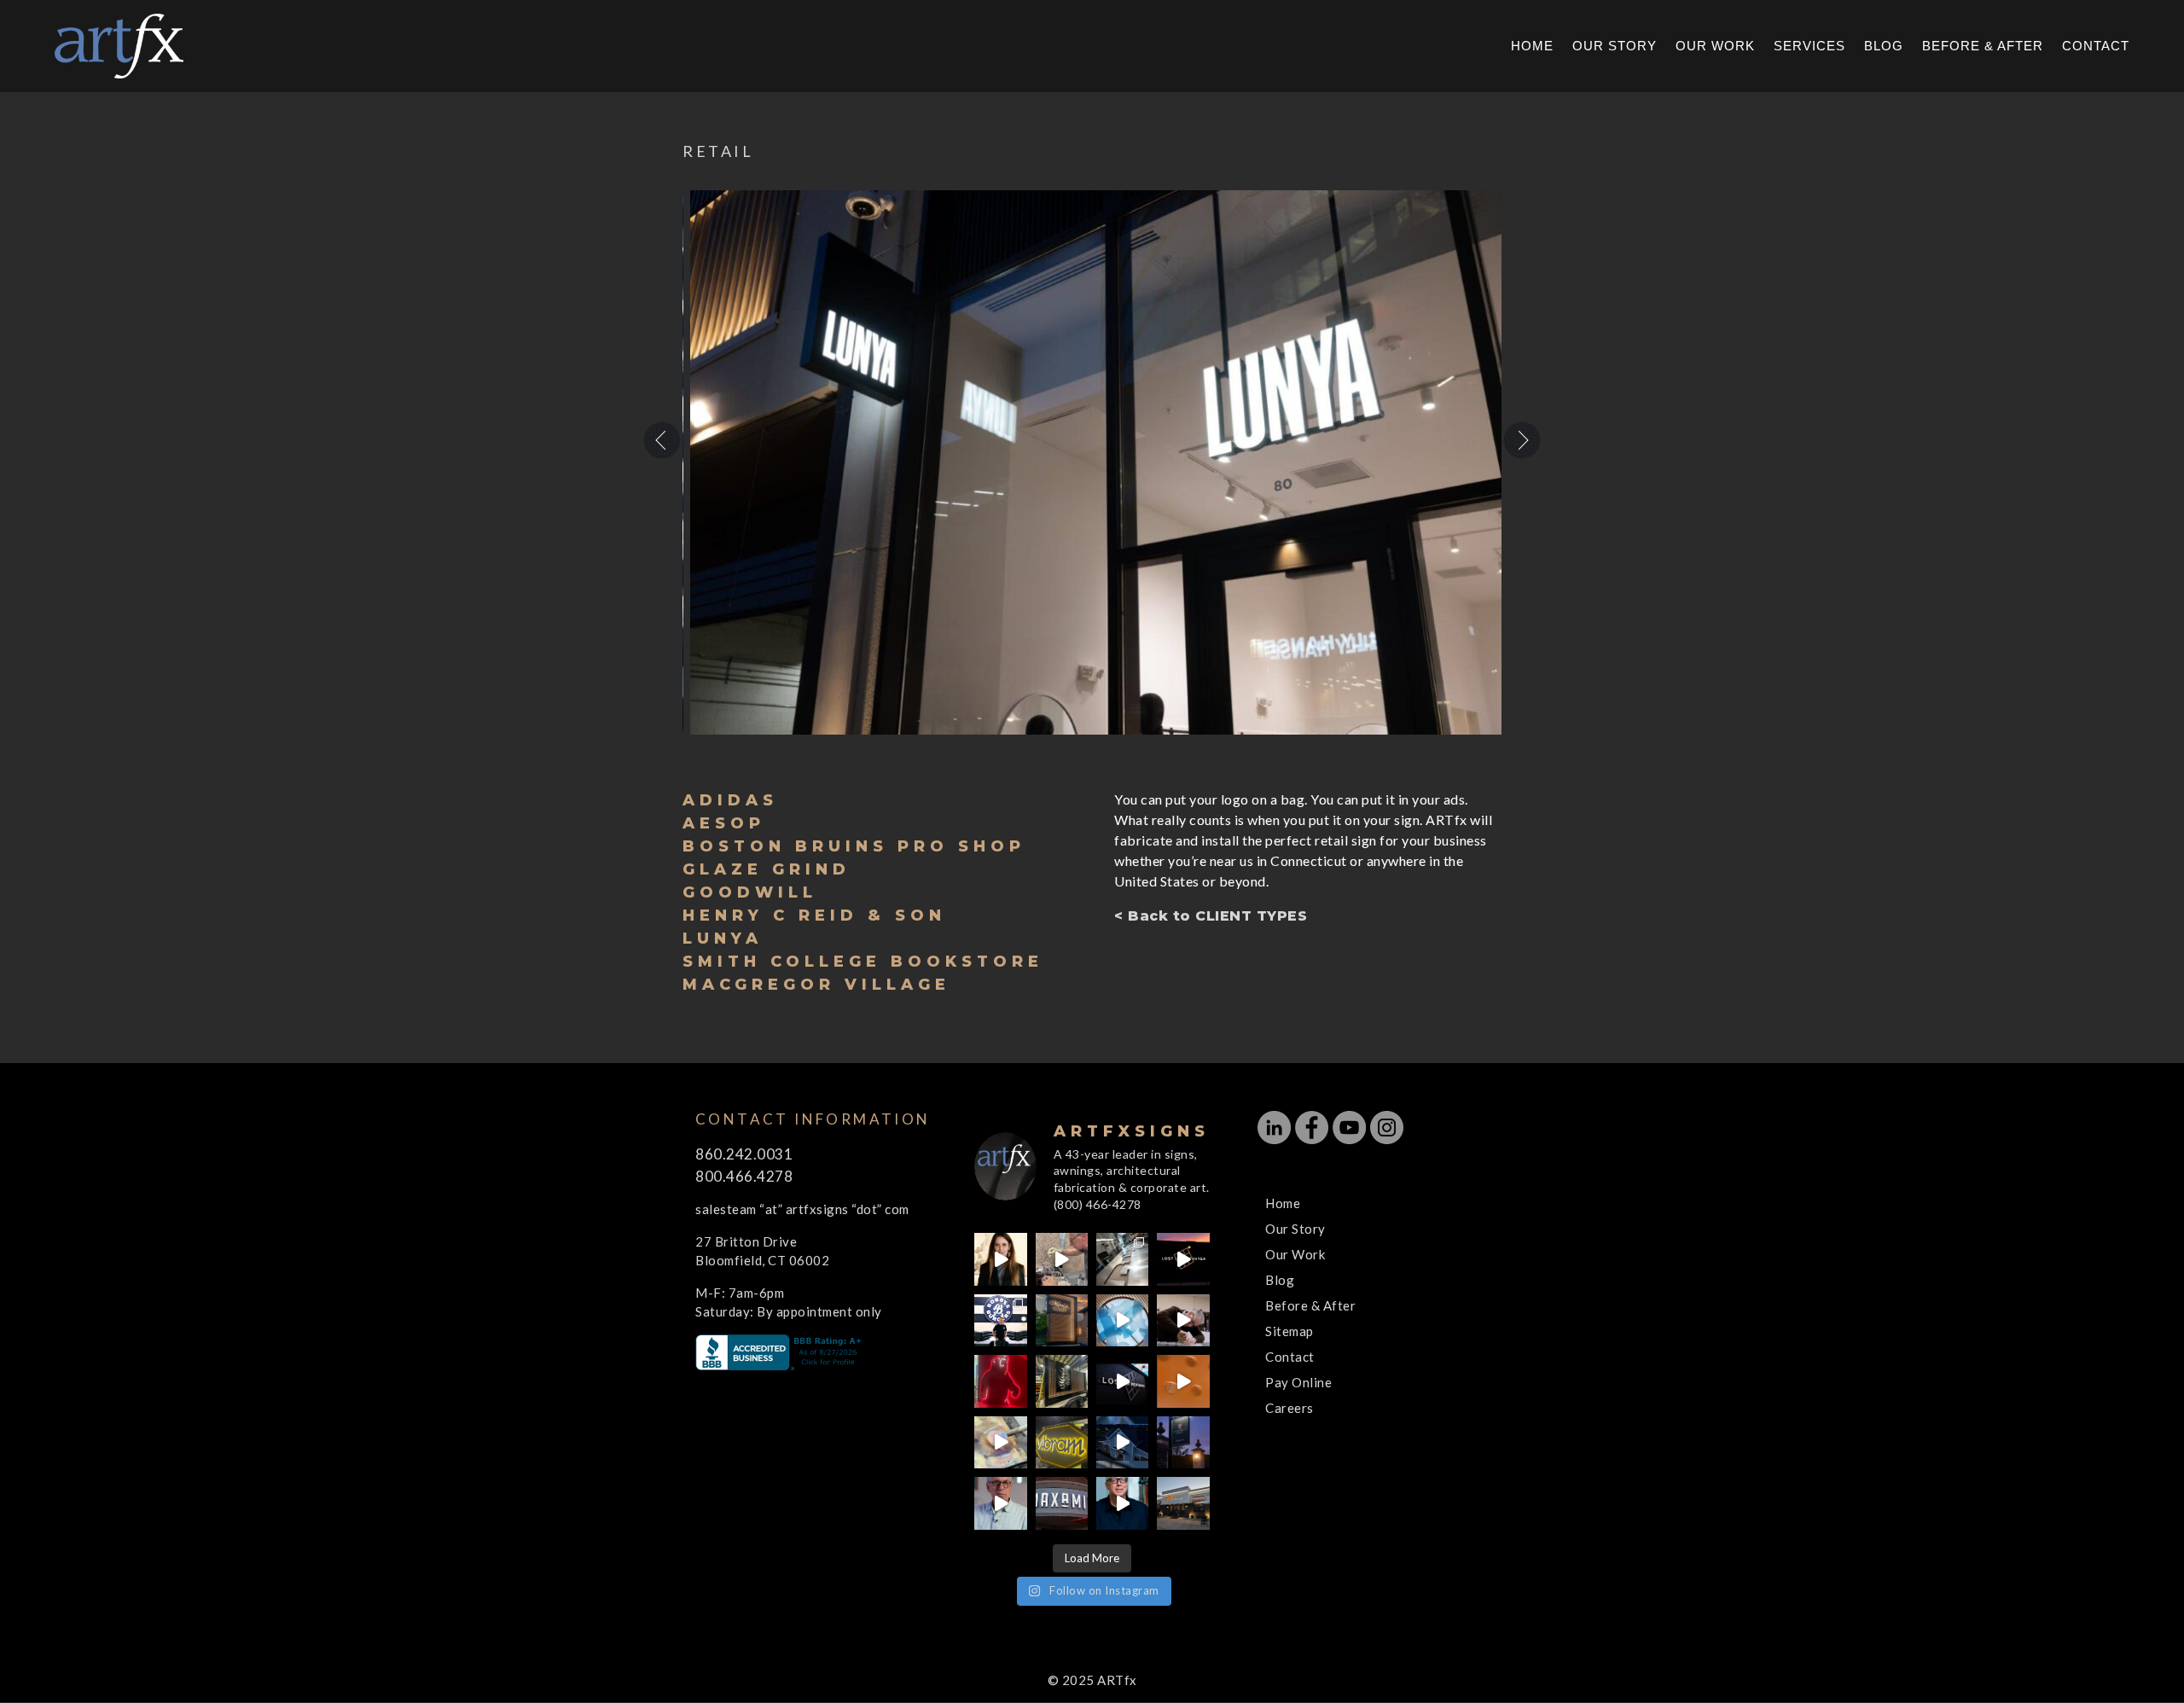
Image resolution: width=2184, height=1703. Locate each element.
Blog (1884, 46)
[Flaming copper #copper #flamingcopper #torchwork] (1000, 1442)
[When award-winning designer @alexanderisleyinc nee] (1122, 1503)
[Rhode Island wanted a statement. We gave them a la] (1000, 1503)
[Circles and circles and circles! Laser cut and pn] (1183, 1381)
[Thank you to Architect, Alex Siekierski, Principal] (1062, 1320)
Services (1809, 46)
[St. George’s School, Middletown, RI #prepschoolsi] (1183, 1442)
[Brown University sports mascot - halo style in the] (1000, 1381)
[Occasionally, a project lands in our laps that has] (1000, 1259)
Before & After (1983, 46)
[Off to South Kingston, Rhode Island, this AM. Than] (1062, 1381)
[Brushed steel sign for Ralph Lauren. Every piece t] (1122, 1259)
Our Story (1615, 46)
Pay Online (1298, 1382)
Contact (2096, 46)
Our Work (1715, 46)
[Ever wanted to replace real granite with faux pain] (1062, 1259)
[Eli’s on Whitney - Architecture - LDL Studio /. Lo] (1183, 1503)
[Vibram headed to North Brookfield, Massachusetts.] (1062, 1442)
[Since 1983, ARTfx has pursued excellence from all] (1183, 1320)
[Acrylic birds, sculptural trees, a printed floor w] (1122, 1320)
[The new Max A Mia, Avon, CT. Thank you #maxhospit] (1062, 1503)
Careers (1289, 1408)
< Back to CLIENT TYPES (1211, 916)
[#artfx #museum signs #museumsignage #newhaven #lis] (1122, 1381)
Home (1532, 46)
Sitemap (1289, 1331)
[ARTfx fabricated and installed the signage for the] (1000, 1320)
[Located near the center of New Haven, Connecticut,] (1183, 1259)
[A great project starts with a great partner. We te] (1122, 1442)
